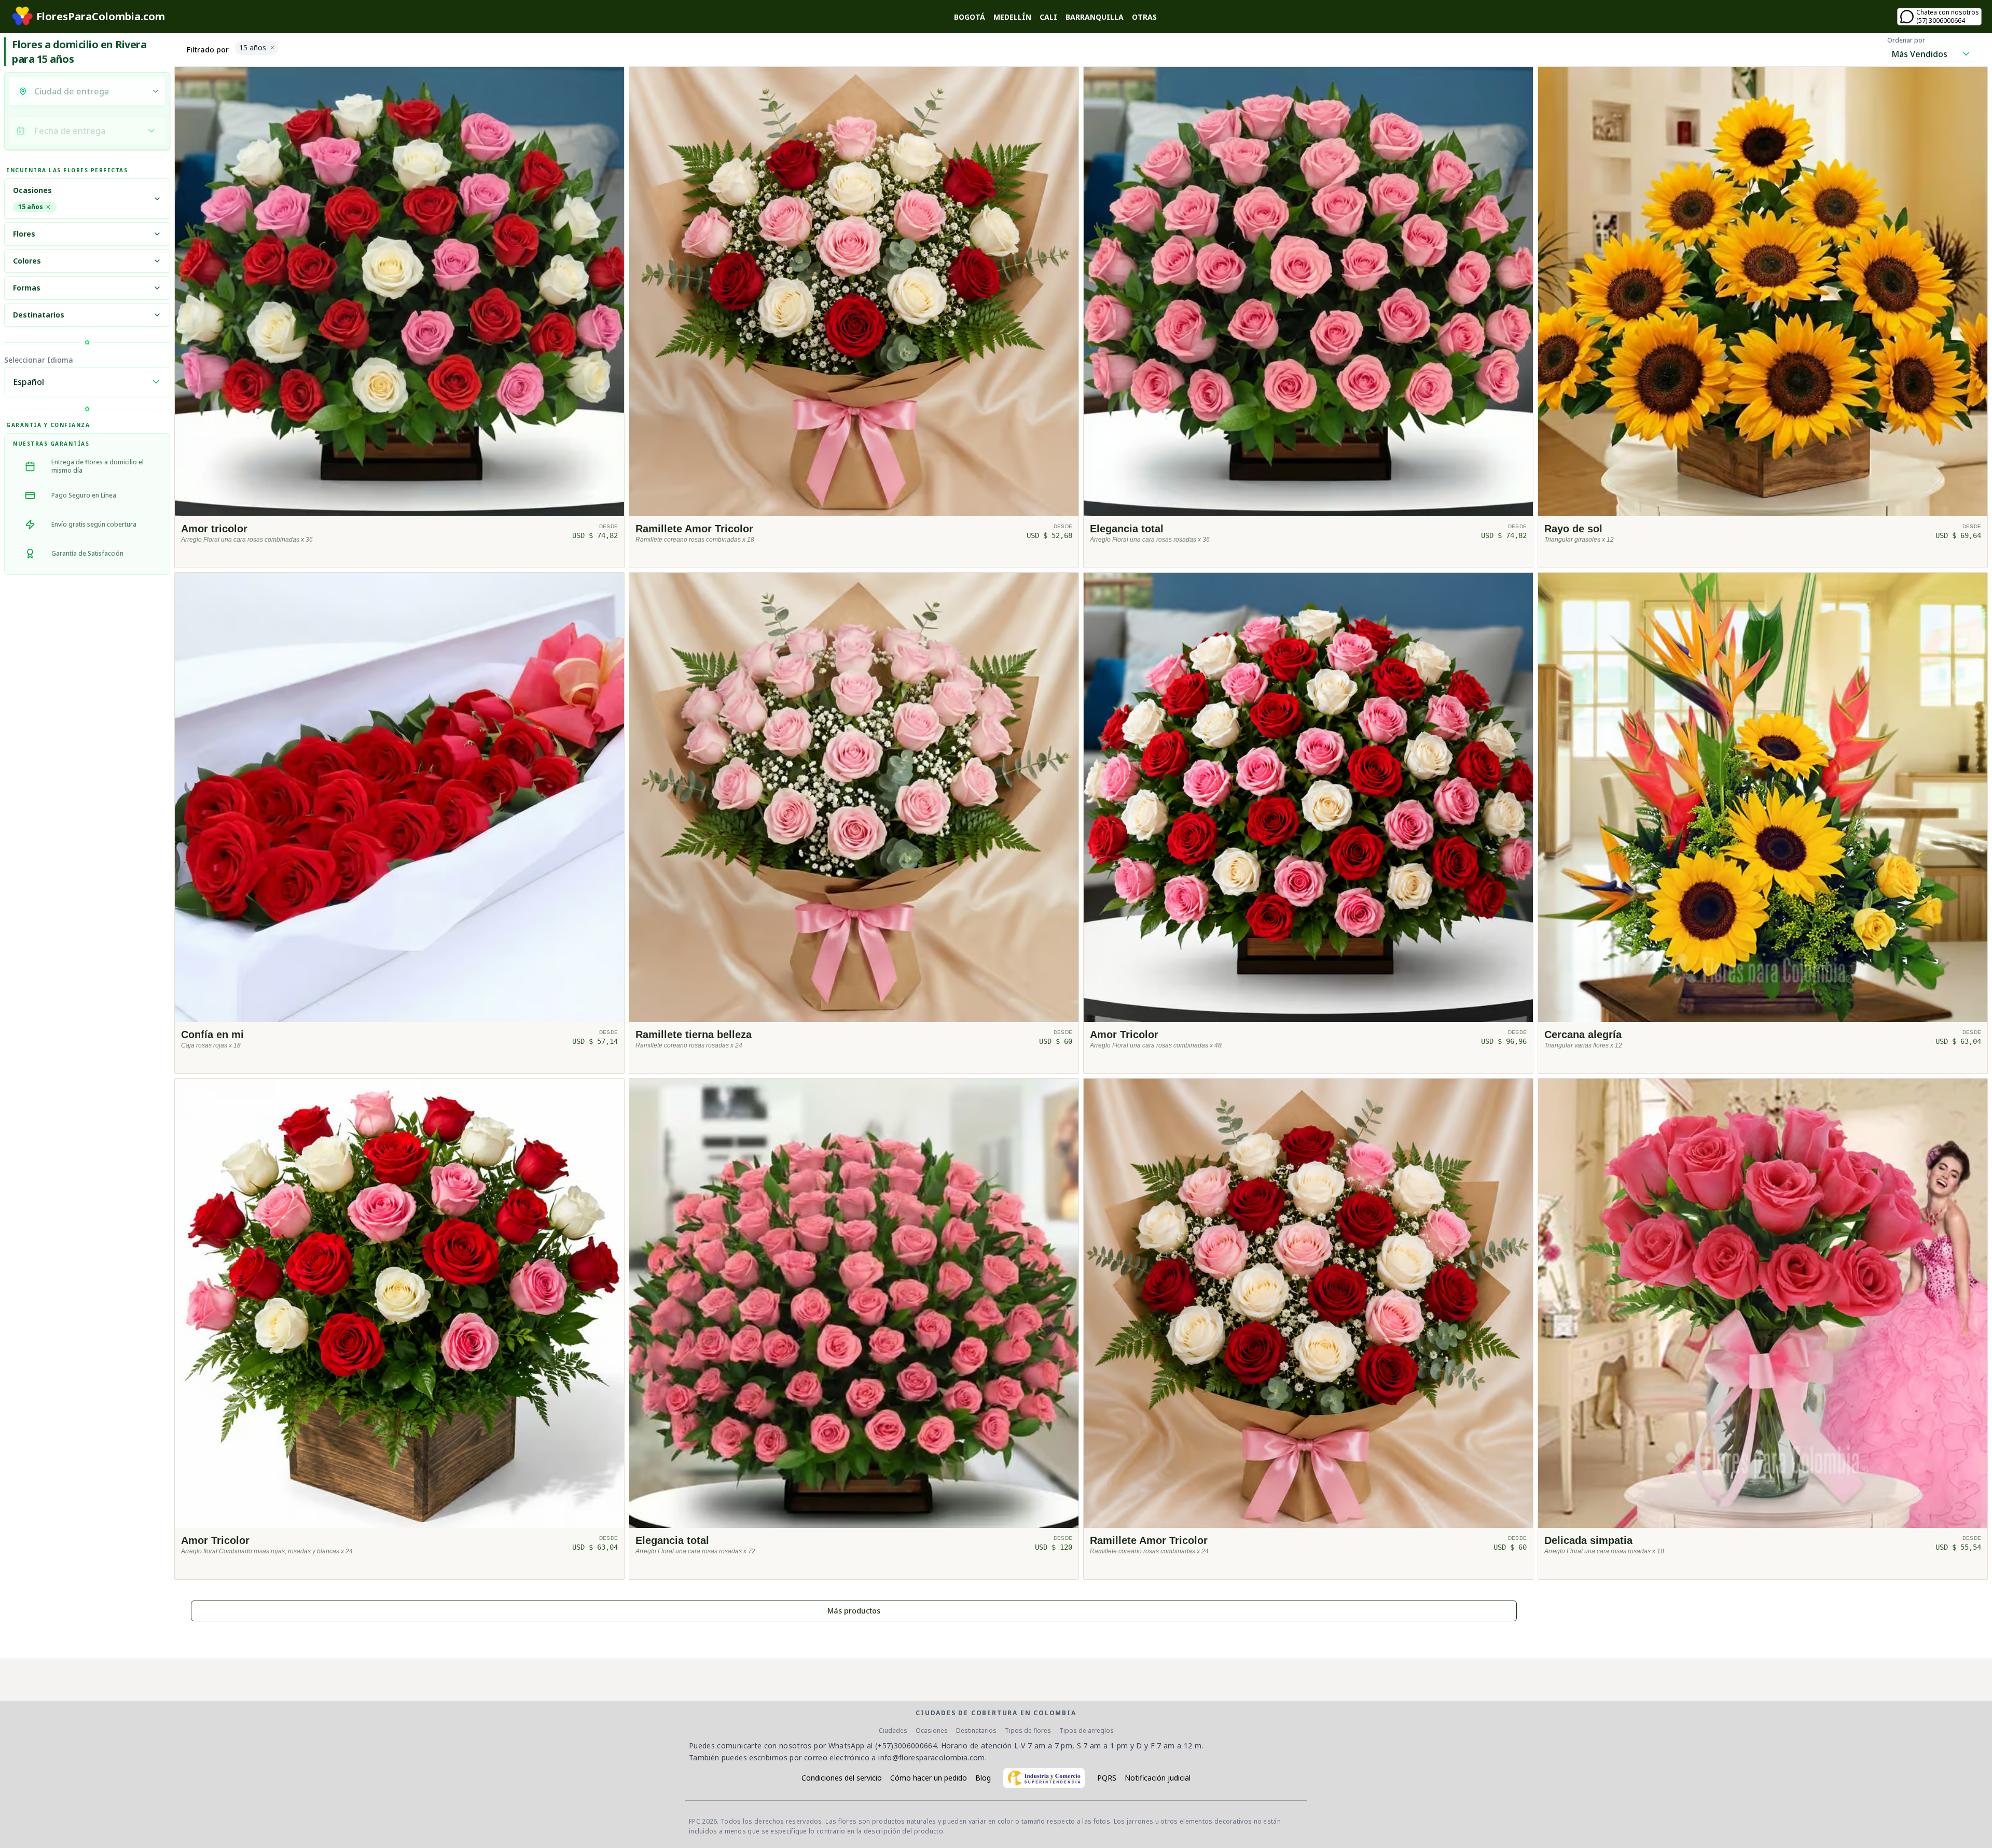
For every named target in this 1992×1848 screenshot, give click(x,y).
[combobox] (90, 91)
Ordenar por (1906, 40)
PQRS (1107, 1778)
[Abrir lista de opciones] (156, 91)
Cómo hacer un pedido (929, 1778)
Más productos (854, 1611)
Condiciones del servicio (842, 1778)
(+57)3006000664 (906, 1746)
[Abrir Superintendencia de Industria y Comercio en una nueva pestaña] (1044, 1778)
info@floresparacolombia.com (931, 1757)
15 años (31, 207)
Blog (983, 1778)
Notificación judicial (1158, 1778)
